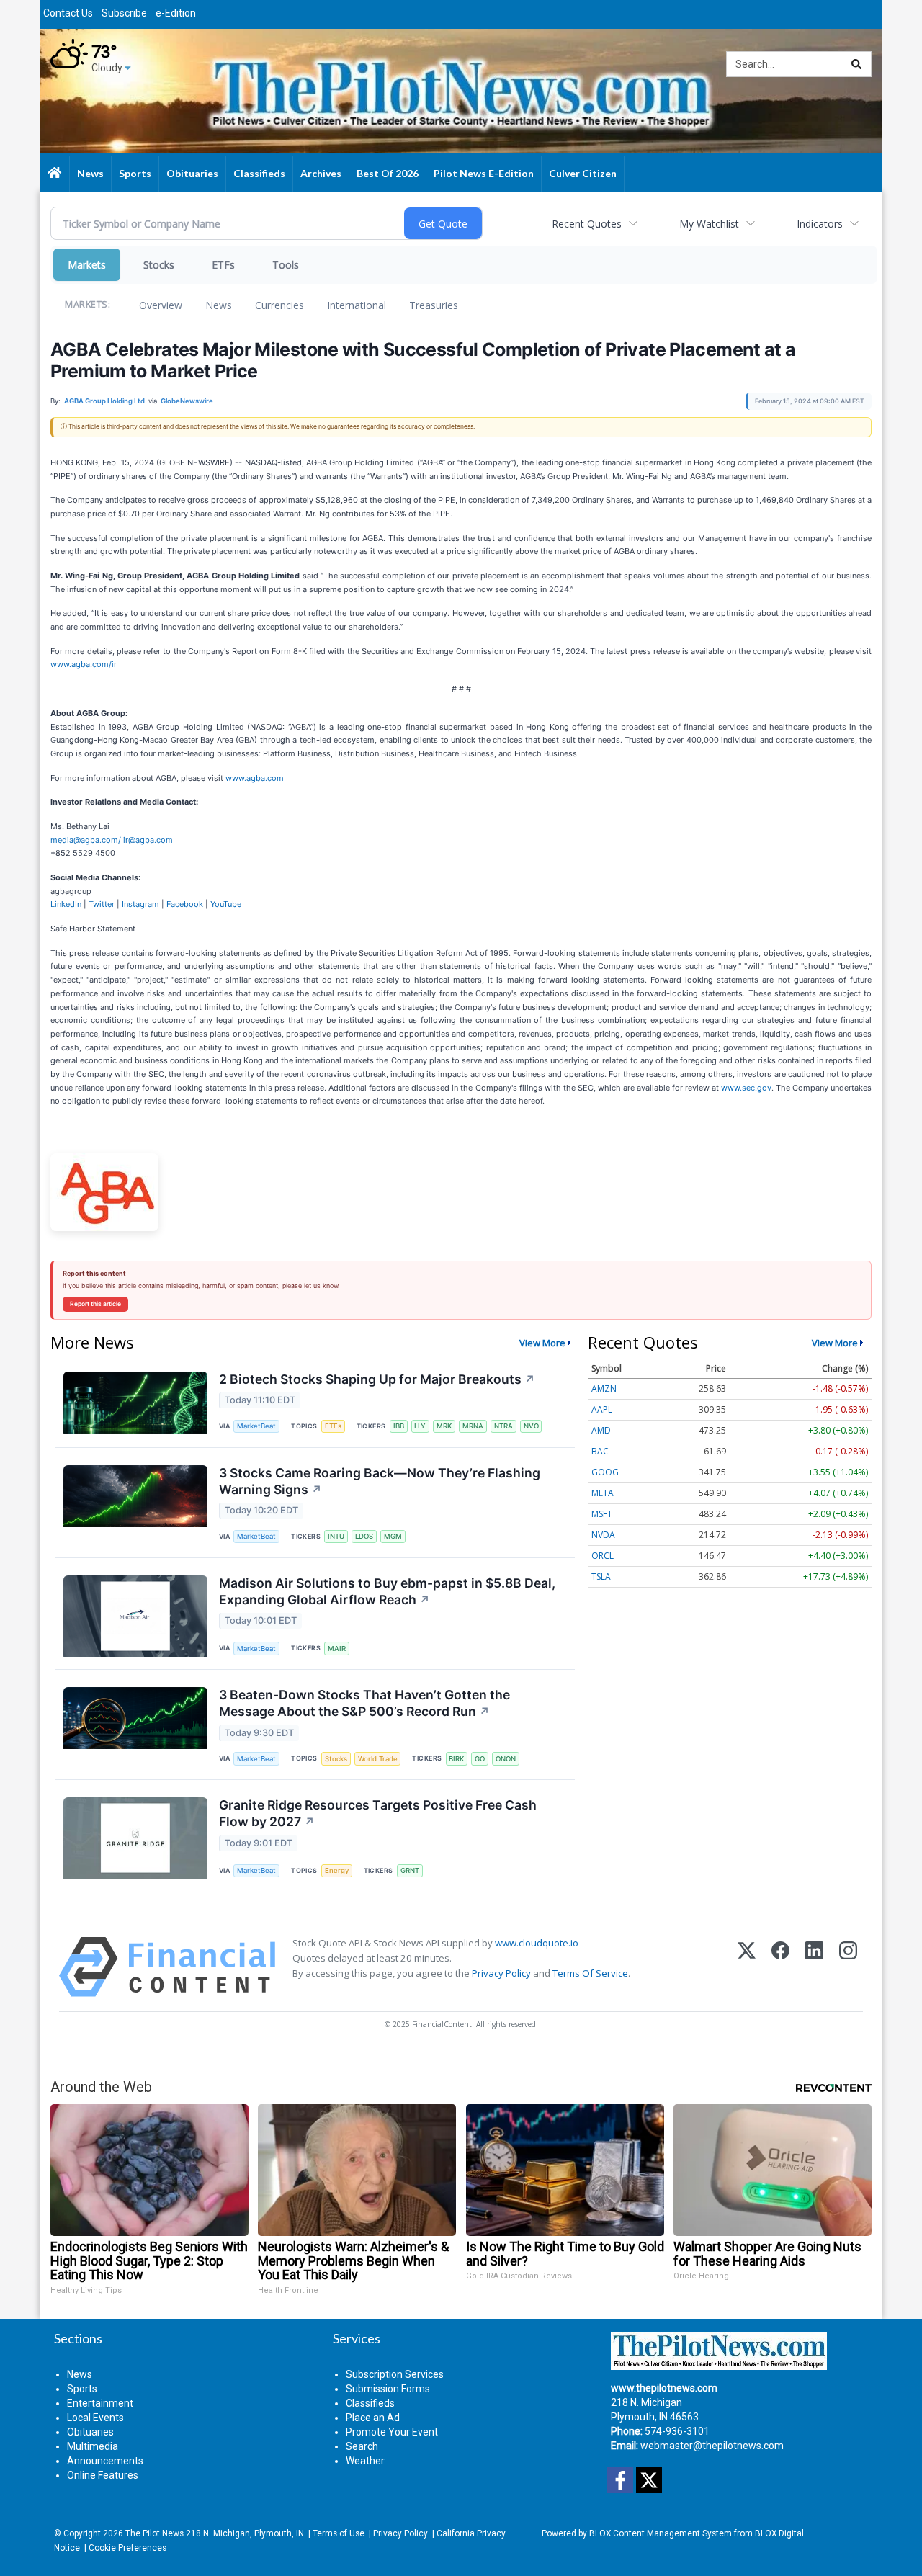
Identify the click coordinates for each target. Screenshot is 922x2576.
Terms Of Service (590, 1973)
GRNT (410, 1870)
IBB (399, 1426)
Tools (286, 265)
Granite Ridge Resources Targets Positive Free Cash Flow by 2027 (378, 1813)
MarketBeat (256, 1426)
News (219, 305)
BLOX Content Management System (661, 2533)
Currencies (279, 305)
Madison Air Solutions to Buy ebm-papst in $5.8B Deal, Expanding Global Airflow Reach (387, 1591)
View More (542, 1343)
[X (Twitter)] (747, 1967)
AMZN (604, 1388)
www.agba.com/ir (84, 664)
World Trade (378, 1759)
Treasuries (434, 305)
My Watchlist (709, 224)
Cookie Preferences (127, 2548)
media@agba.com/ (86, 840)
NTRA (503, 1426)
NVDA (603, 1535)
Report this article (95, 1304)
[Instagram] (848, 1967)
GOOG (605, 1472)
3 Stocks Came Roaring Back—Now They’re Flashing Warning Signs (380, 1481)
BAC (600, 1451)
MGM (393, 1536)
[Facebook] (780, 1967)
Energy (337, 1870)
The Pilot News (155, 2533)
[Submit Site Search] (856, 64)
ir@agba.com (148, 840)
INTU (336, 1536)
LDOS (364, 1536)
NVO (531, 1426)
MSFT (602, 1514)
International (357, 305)
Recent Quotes (587, 224)
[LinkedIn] (814, 1967)
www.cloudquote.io (537, 1943)
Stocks (159, 265)
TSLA (601, 1577)
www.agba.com (255, 778)
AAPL (602, 1409)
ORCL (603, 1556)
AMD (601, 1430)
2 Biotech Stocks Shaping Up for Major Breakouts (377, 1379)
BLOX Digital (779, 2533)
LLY (420, 1426)
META (603, 1493)
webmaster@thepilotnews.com (712, 2446)
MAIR (337, 1649)
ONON (506, 1759)
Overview (161, 305)
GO (480, 1759)
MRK (444, 1426)
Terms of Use (339, 2533)
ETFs (223, 265)
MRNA (473, 1426)
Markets (87, 265)
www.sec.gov (746, 1088)
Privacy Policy (501, 1973)
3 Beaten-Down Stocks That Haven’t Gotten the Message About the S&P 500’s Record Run (364, 1703)
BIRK (456, 1759)
